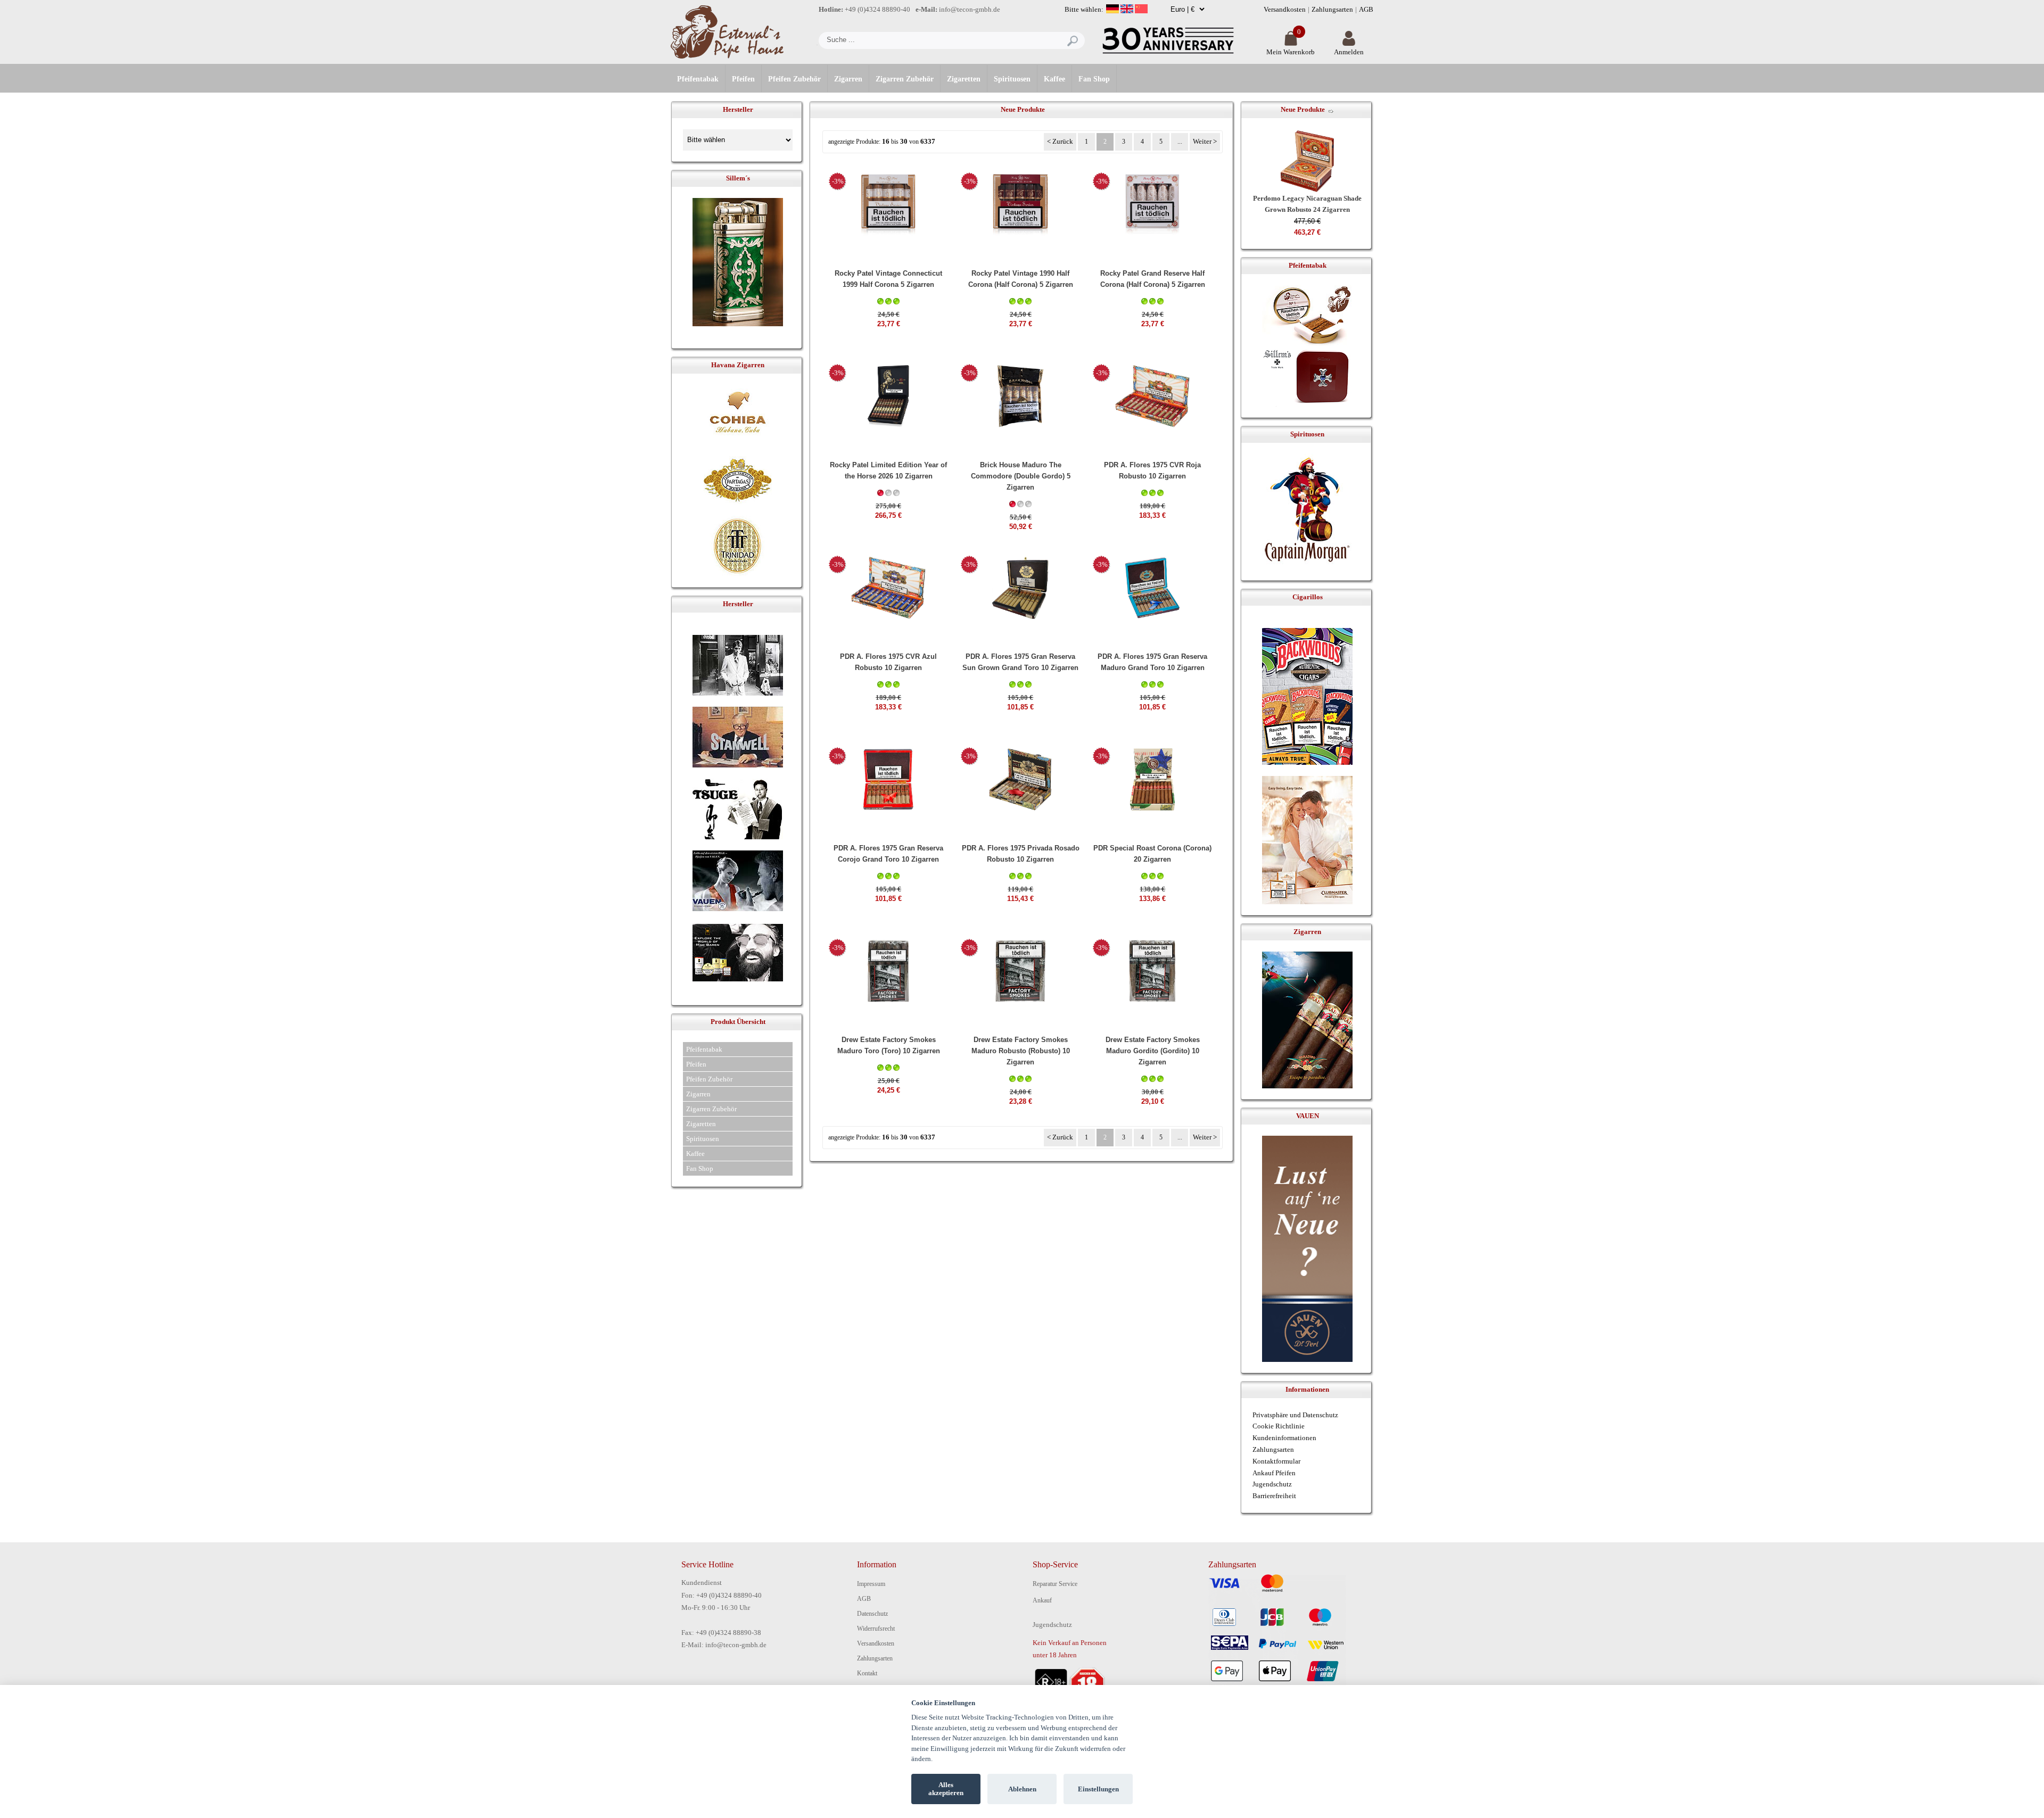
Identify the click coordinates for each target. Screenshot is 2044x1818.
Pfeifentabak (698, 79)
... (1180, 142)
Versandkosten (1285, 9)
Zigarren (848, 79)
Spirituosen (1012, 79)
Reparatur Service (1055, 1584)
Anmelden (1349, 52)
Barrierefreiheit (1274, 1496)
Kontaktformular (1276, 1461)
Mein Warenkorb (1291, 52)
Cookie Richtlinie (1279, 1426)
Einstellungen (1098, 1789)
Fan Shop (1094, 79)
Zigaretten (964, 79)
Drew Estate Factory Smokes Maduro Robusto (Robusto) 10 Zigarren (1021, 1051)
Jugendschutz (1272, 1484)
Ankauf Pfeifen (1274, 1473)
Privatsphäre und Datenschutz (1295, 1415)
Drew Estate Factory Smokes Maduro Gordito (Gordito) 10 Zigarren (1153, 1051)
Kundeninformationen (1284, 1438)
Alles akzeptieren (946, 1789)
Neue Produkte (1303, 109)
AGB (1366, 9)
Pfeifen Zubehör (794, 79)
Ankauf (1042, 1600)
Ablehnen (1022, 1789)
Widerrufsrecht (876, 1629)
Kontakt (867, 1673)
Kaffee (1054, 79)
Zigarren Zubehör (905, 79)
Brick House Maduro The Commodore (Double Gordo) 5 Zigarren (1021, 476)
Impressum (871, 1584)
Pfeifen (743, 79)
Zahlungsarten (1332, 9)
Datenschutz (872, 1614)
